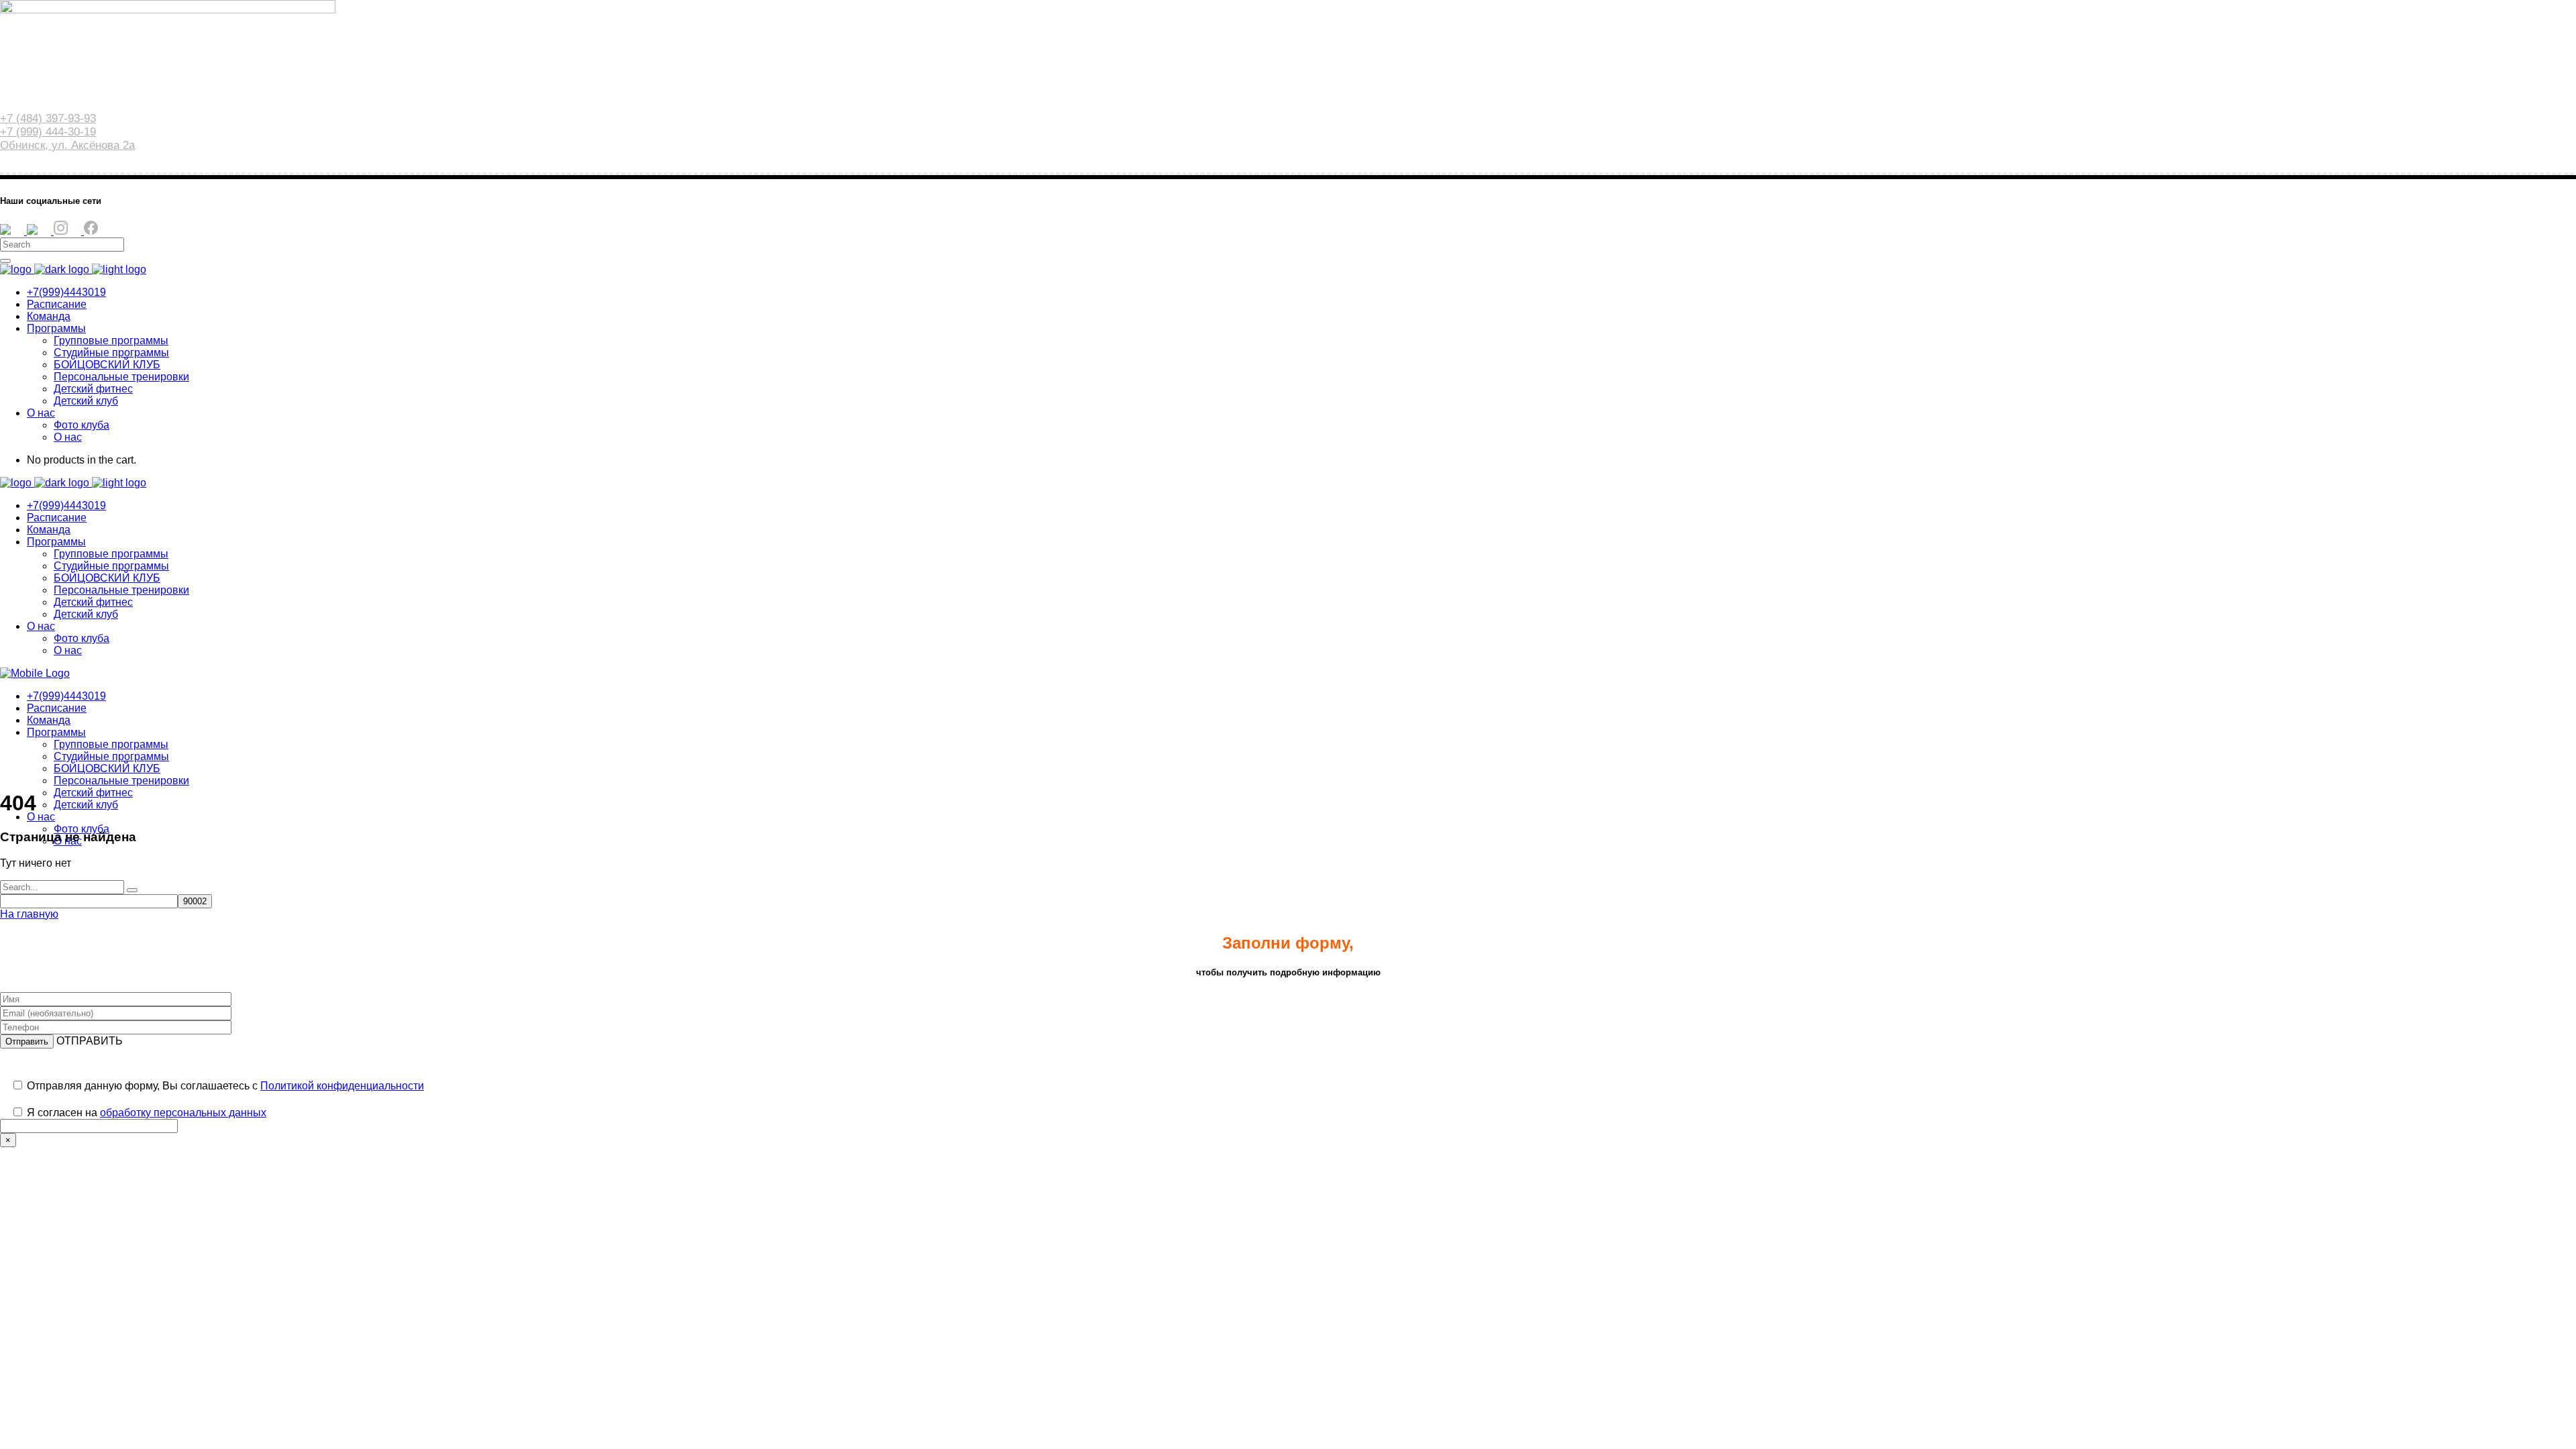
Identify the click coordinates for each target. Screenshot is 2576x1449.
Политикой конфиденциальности (342, 1086)
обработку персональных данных (183, 1113)
